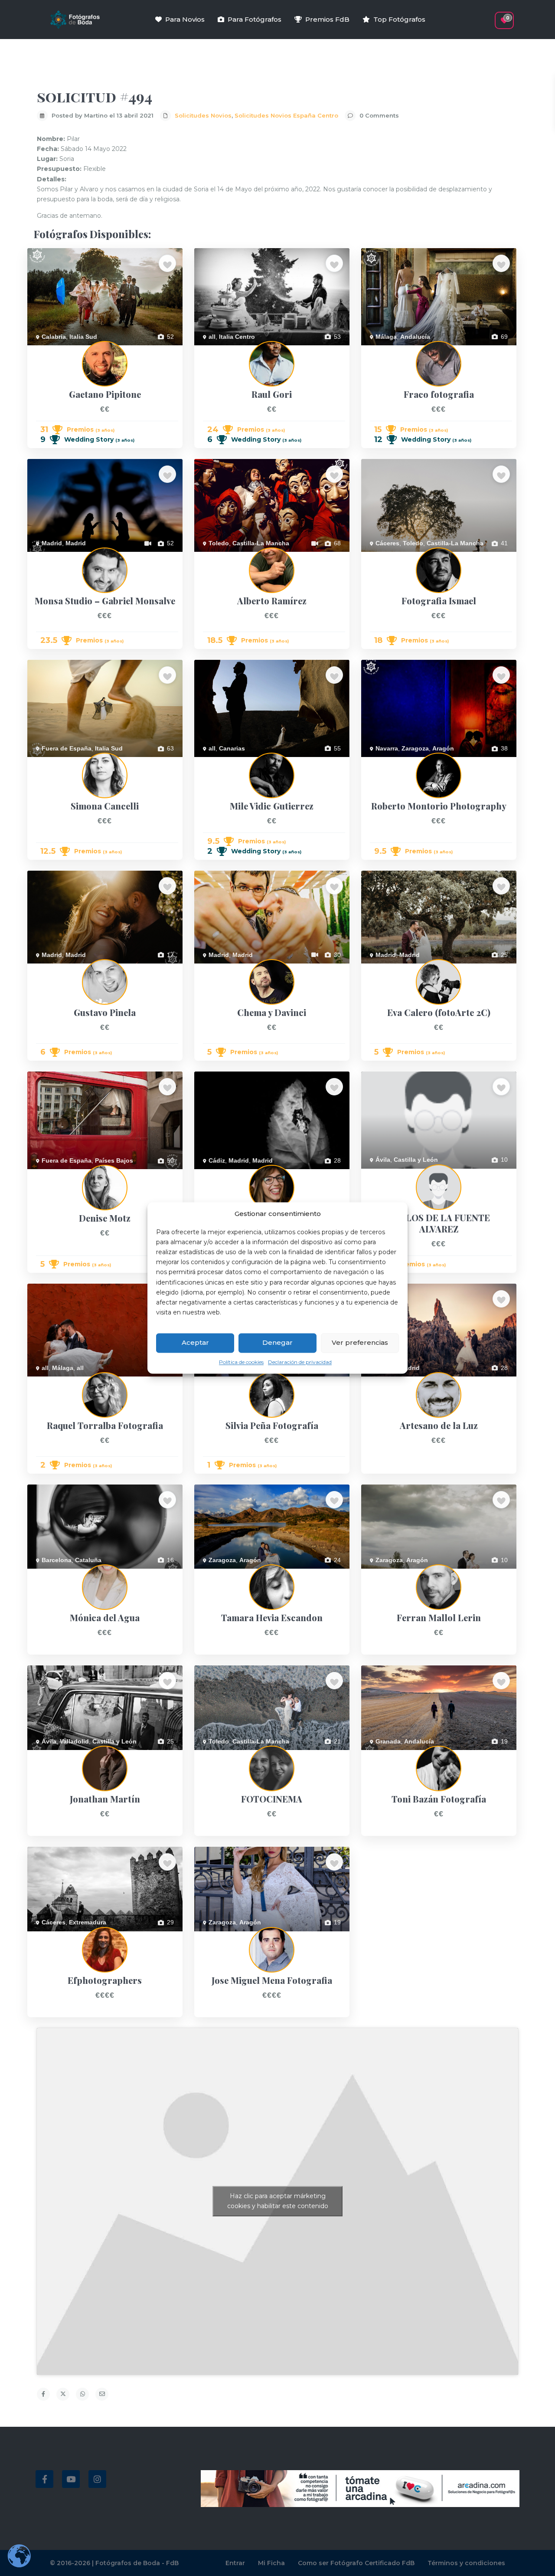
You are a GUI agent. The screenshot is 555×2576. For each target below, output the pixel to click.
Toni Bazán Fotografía (392, 1755)
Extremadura (88, 1922)
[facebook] (44, 2479)
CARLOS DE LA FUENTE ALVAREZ (410, 1173)
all (212, 337)
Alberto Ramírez (217, 557)
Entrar (235, 2563)
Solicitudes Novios (203, 115)
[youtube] (71, 2479)
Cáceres (387, 543)
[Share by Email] (102, 2394)
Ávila (383, 1160)
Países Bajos (114, 1160)
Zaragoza (415, 748)
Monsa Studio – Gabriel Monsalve (74, 557)
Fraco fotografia (383, 350)
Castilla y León (416, 1160)
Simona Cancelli (49, 762)
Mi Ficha (271, 2563)
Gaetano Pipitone (51, 350)
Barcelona (57, 1560)
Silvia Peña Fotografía (225, 1381)
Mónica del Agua (50, 1573)
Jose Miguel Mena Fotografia (234, 1936)
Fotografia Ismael (385, 557)
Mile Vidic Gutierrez (221, 762)
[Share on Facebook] (43, 2394)
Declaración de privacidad (300, 1362)
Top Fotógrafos (399, 19)
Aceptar (195, 1343)
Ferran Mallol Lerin (387, 1573)
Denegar (277, 1343)
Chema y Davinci (217, 968)
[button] (489, 16)
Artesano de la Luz (387, 1381)
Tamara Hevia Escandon (228, 1573)
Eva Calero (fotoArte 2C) (395, 968)
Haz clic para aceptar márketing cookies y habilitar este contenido (278, 2201)
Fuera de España (67, 748)
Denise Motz (44, 1174)
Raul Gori (207, 350)
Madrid (52, 543)
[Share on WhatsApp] (82, 2394)
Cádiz (217, 1160)
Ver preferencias (360, 1343)
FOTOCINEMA (215, 1755)
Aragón (443, 748)
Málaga (386, 337)
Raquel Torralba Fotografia (64, 1381)
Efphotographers (50, 1936)
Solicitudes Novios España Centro (286, 115)
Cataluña (88, 1560)
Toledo (219, 543)
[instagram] (97, 2479)
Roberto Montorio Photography (404, 762)
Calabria (54, 337)
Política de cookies (241, 1362)
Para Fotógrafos (255, 19)
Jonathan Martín (50, 1755)
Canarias (232, 748)
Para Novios (185, 19)
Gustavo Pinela (48, 968)
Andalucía (415, 337)
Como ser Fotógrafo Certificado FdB (356, 2563)
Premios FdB (327, 19)
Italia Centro (237, 337)
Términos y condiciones (466, 2563)
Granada (388, 1741)
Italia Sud (83, 337)
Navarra (387, 748)
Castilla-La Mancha (261, 543)
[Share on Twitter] (63, 2394)
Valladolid (74, 1741)
